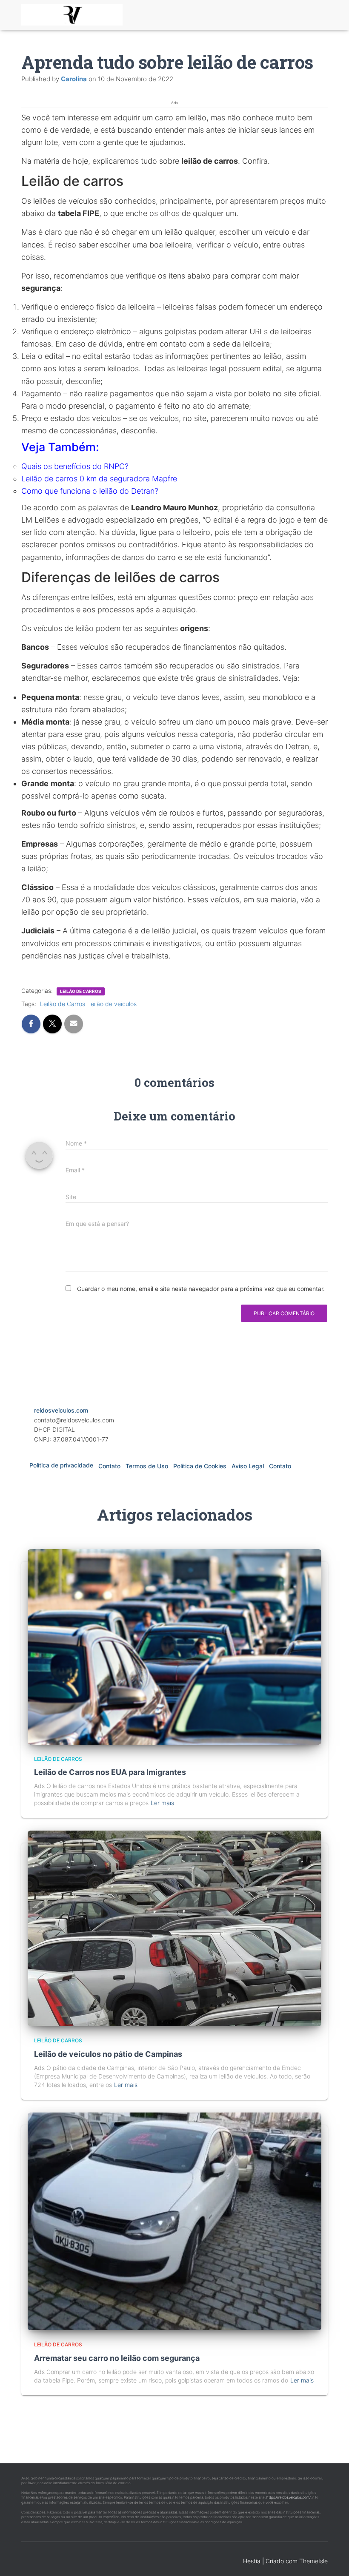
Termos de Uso (147, 1466)
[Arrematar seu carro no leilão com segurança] (174, 2221)
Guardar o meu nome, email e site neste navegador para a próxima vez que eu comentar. (201, 1289)
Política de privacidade (61, 1465)
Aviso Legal (248, 1466)
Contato (109, 1466)
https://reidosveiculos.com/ (289, 2497)
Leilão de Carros (63, 1004)
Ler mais (162, 1803)
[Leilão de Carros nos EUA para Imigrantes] (174, 1646)
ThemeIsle (313, 2561)
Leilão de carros (81, 991)
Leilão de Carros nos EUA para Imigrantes (110, 1772)
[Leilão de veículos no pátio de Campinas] (174, 1928)
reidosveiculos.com (61, 1410)
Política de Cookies (200, 1466)
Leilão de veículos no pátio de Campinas (108, 2054)
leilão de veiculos (113, 1004)
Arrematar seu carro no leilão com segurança (117, 2358)
